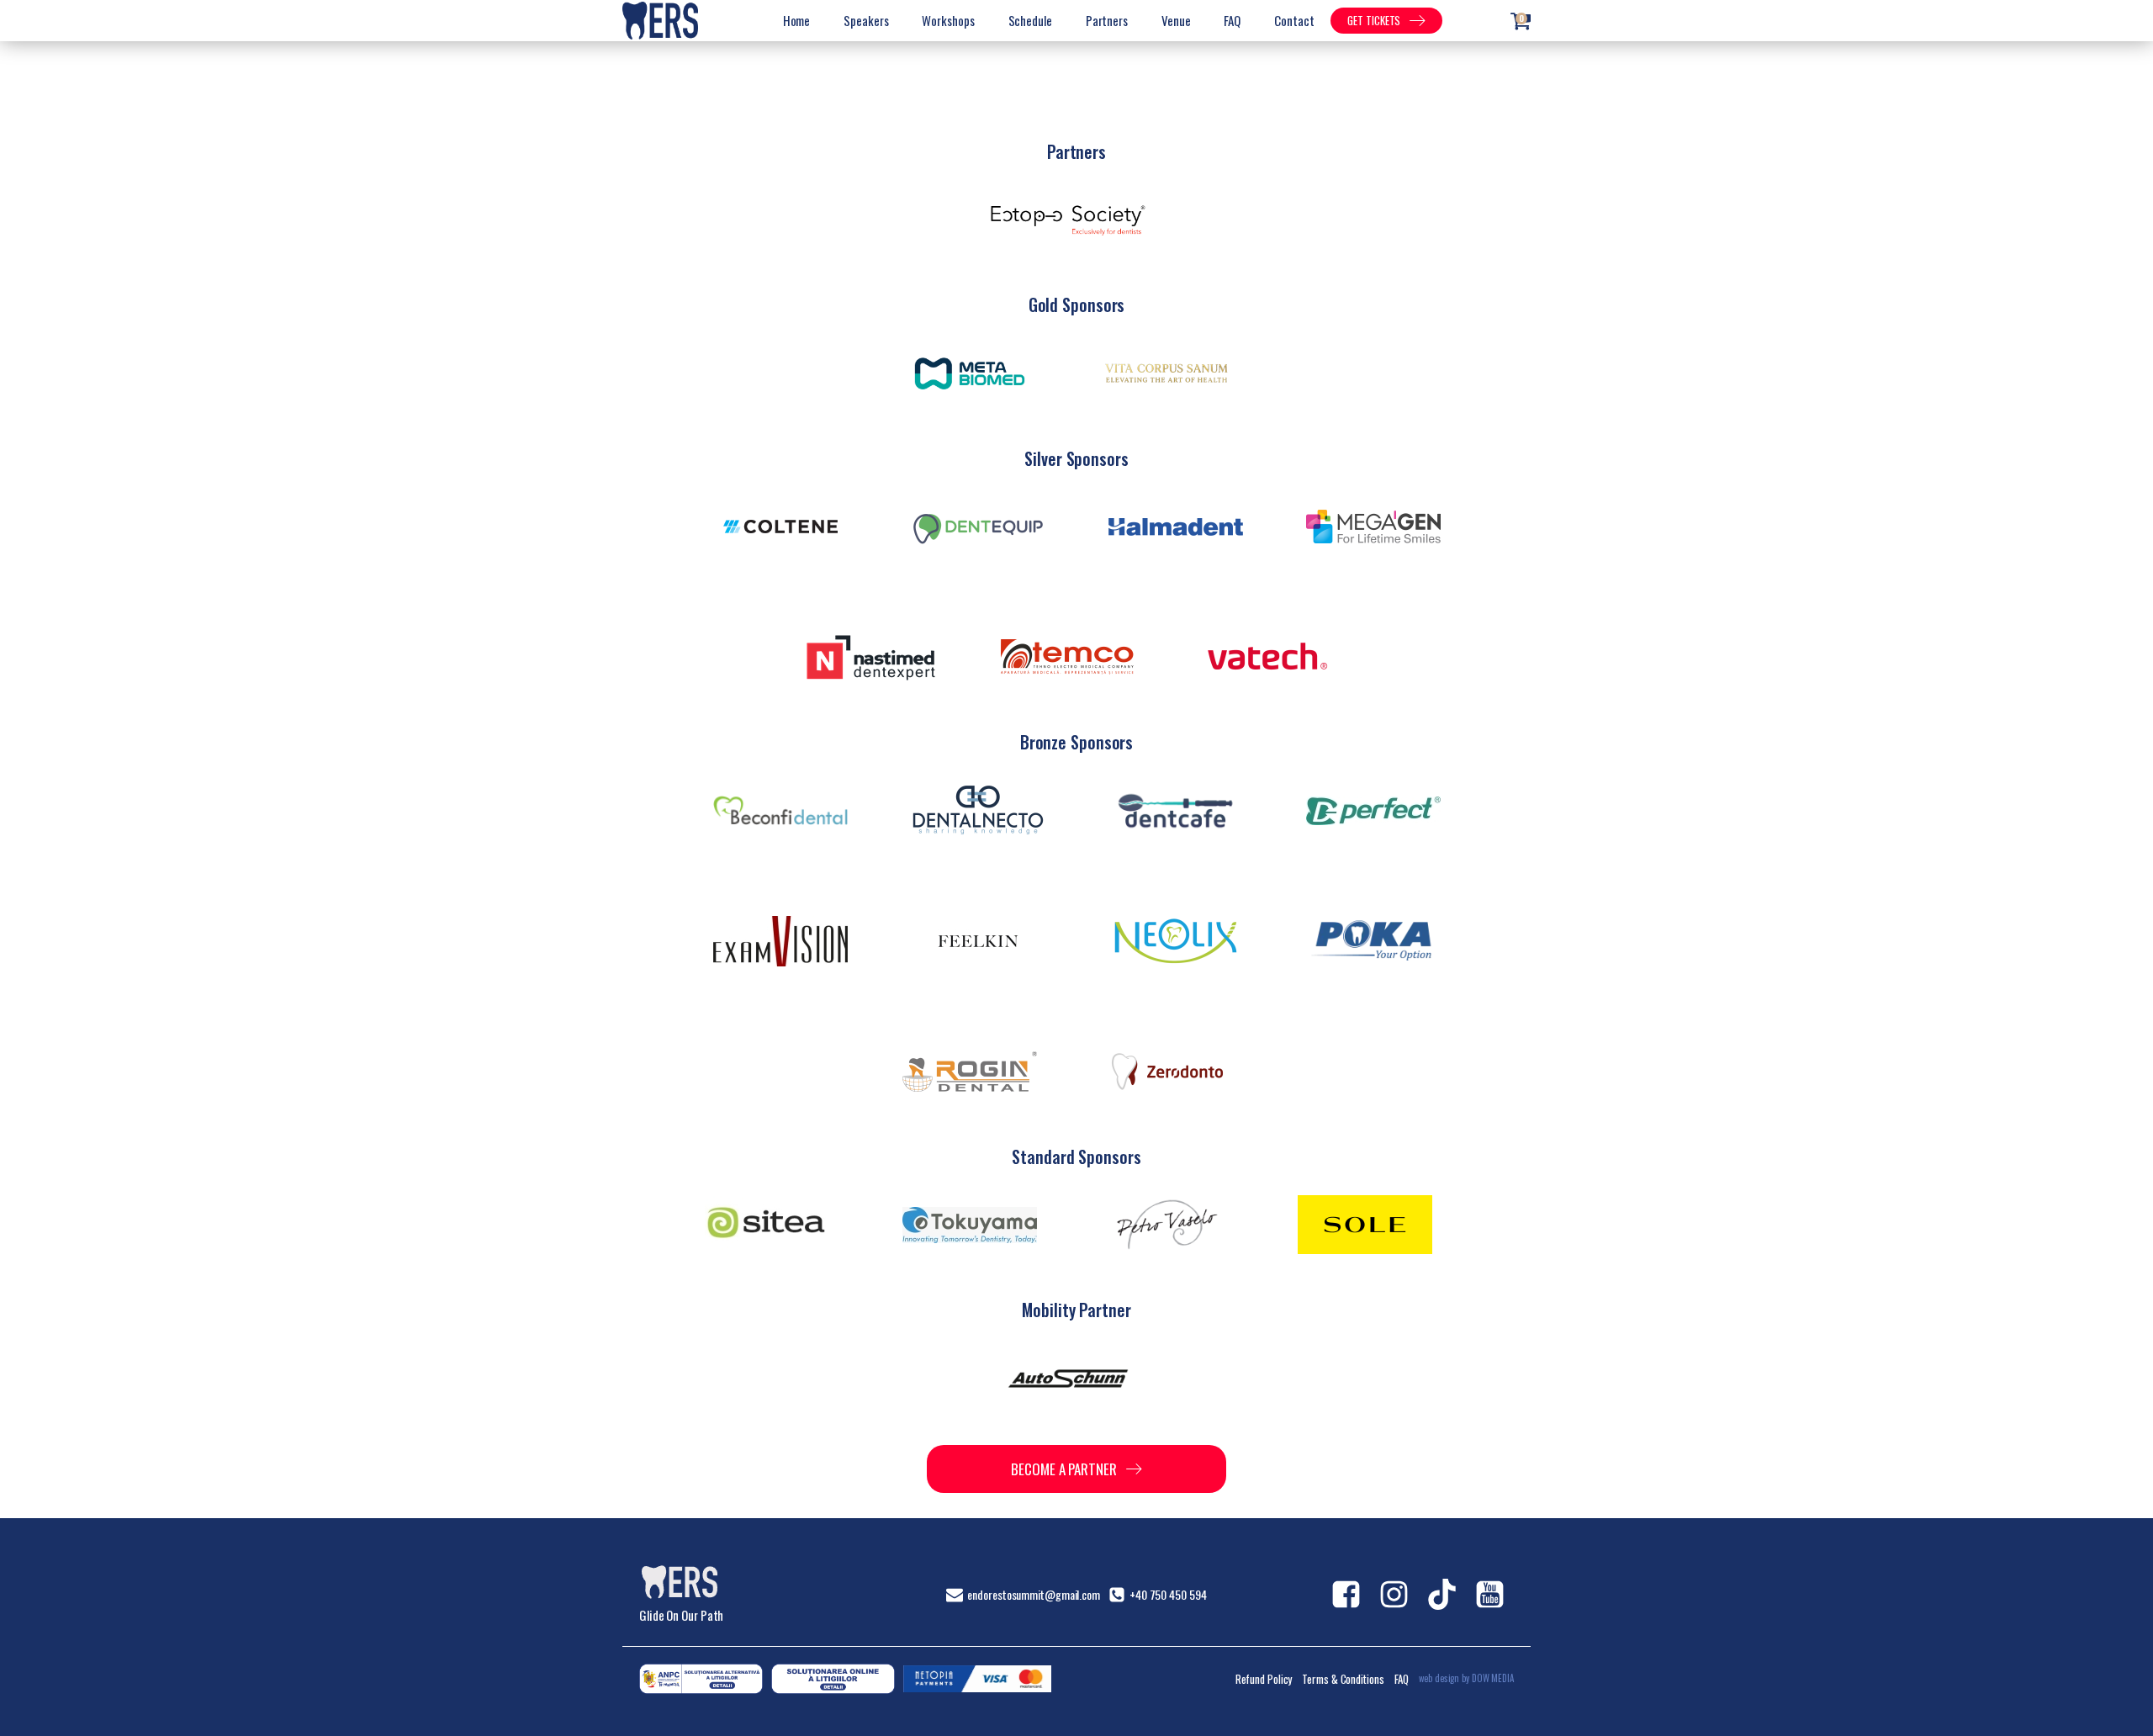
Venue (1176, 20)
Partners (1107, 20)
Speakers (866, 20)
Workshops (948, 20)
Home (797, 20)
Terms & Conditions (1343, 1679)
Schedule (1030, 20)
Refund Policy (1264, 1679)
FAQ (1232, 20)
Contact (1294, 20)
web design (1439, 1678)
